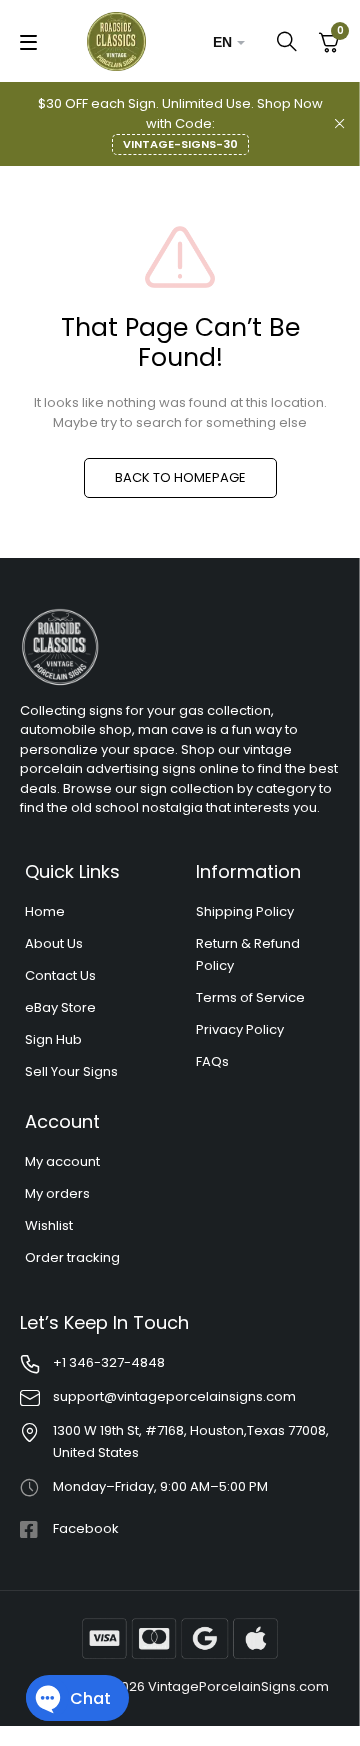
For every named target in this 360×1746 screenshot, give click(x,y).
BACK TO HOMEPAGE (180, 477)
